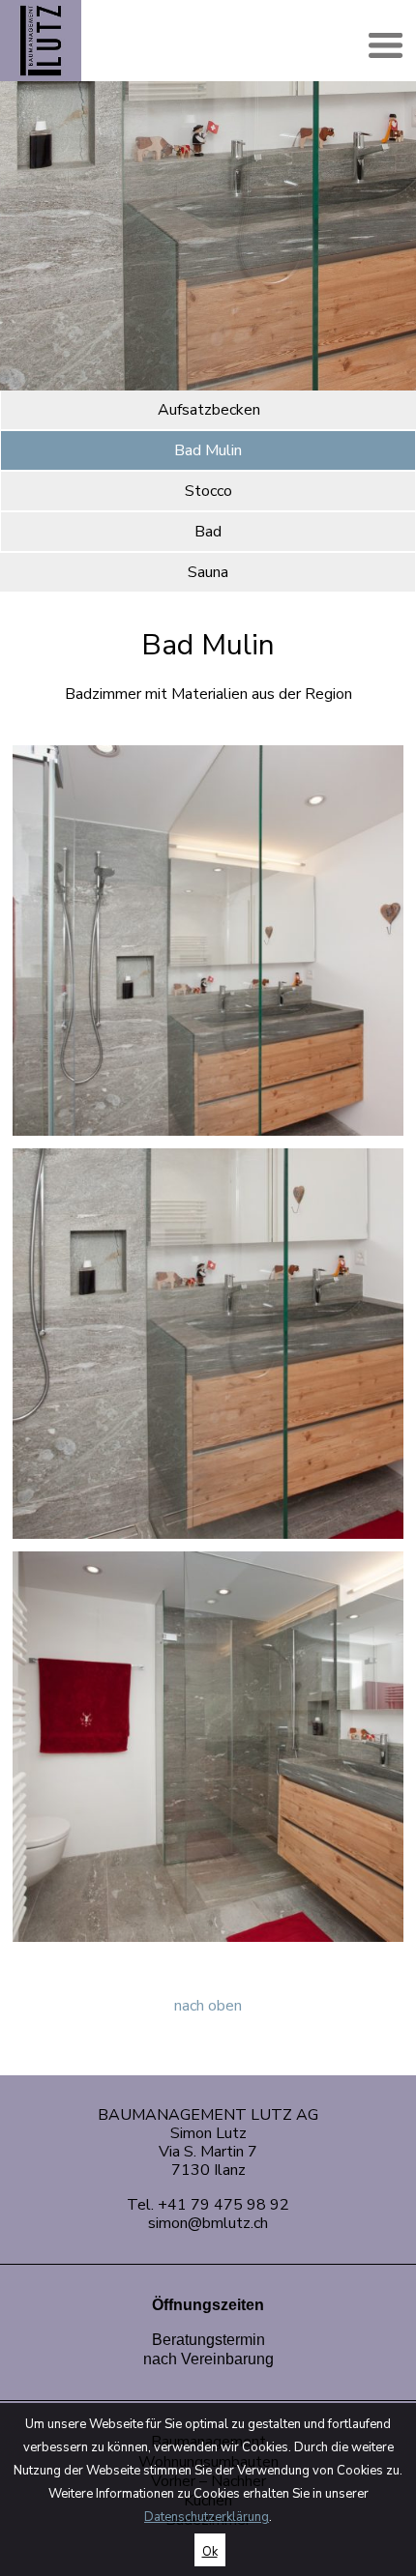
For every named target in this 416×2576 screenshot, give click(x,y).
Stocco (208, 491)
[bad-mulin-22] (208, 940)
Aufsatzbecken (209, 410)
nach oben (208, 2006)
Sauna (208, 572)
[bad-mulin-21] (208, 1746)
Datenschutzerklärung (207, 2517)
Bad (208, 532)
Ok (210, 2552)
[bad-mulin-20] (208, 1343)
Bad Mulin (208, 450)
